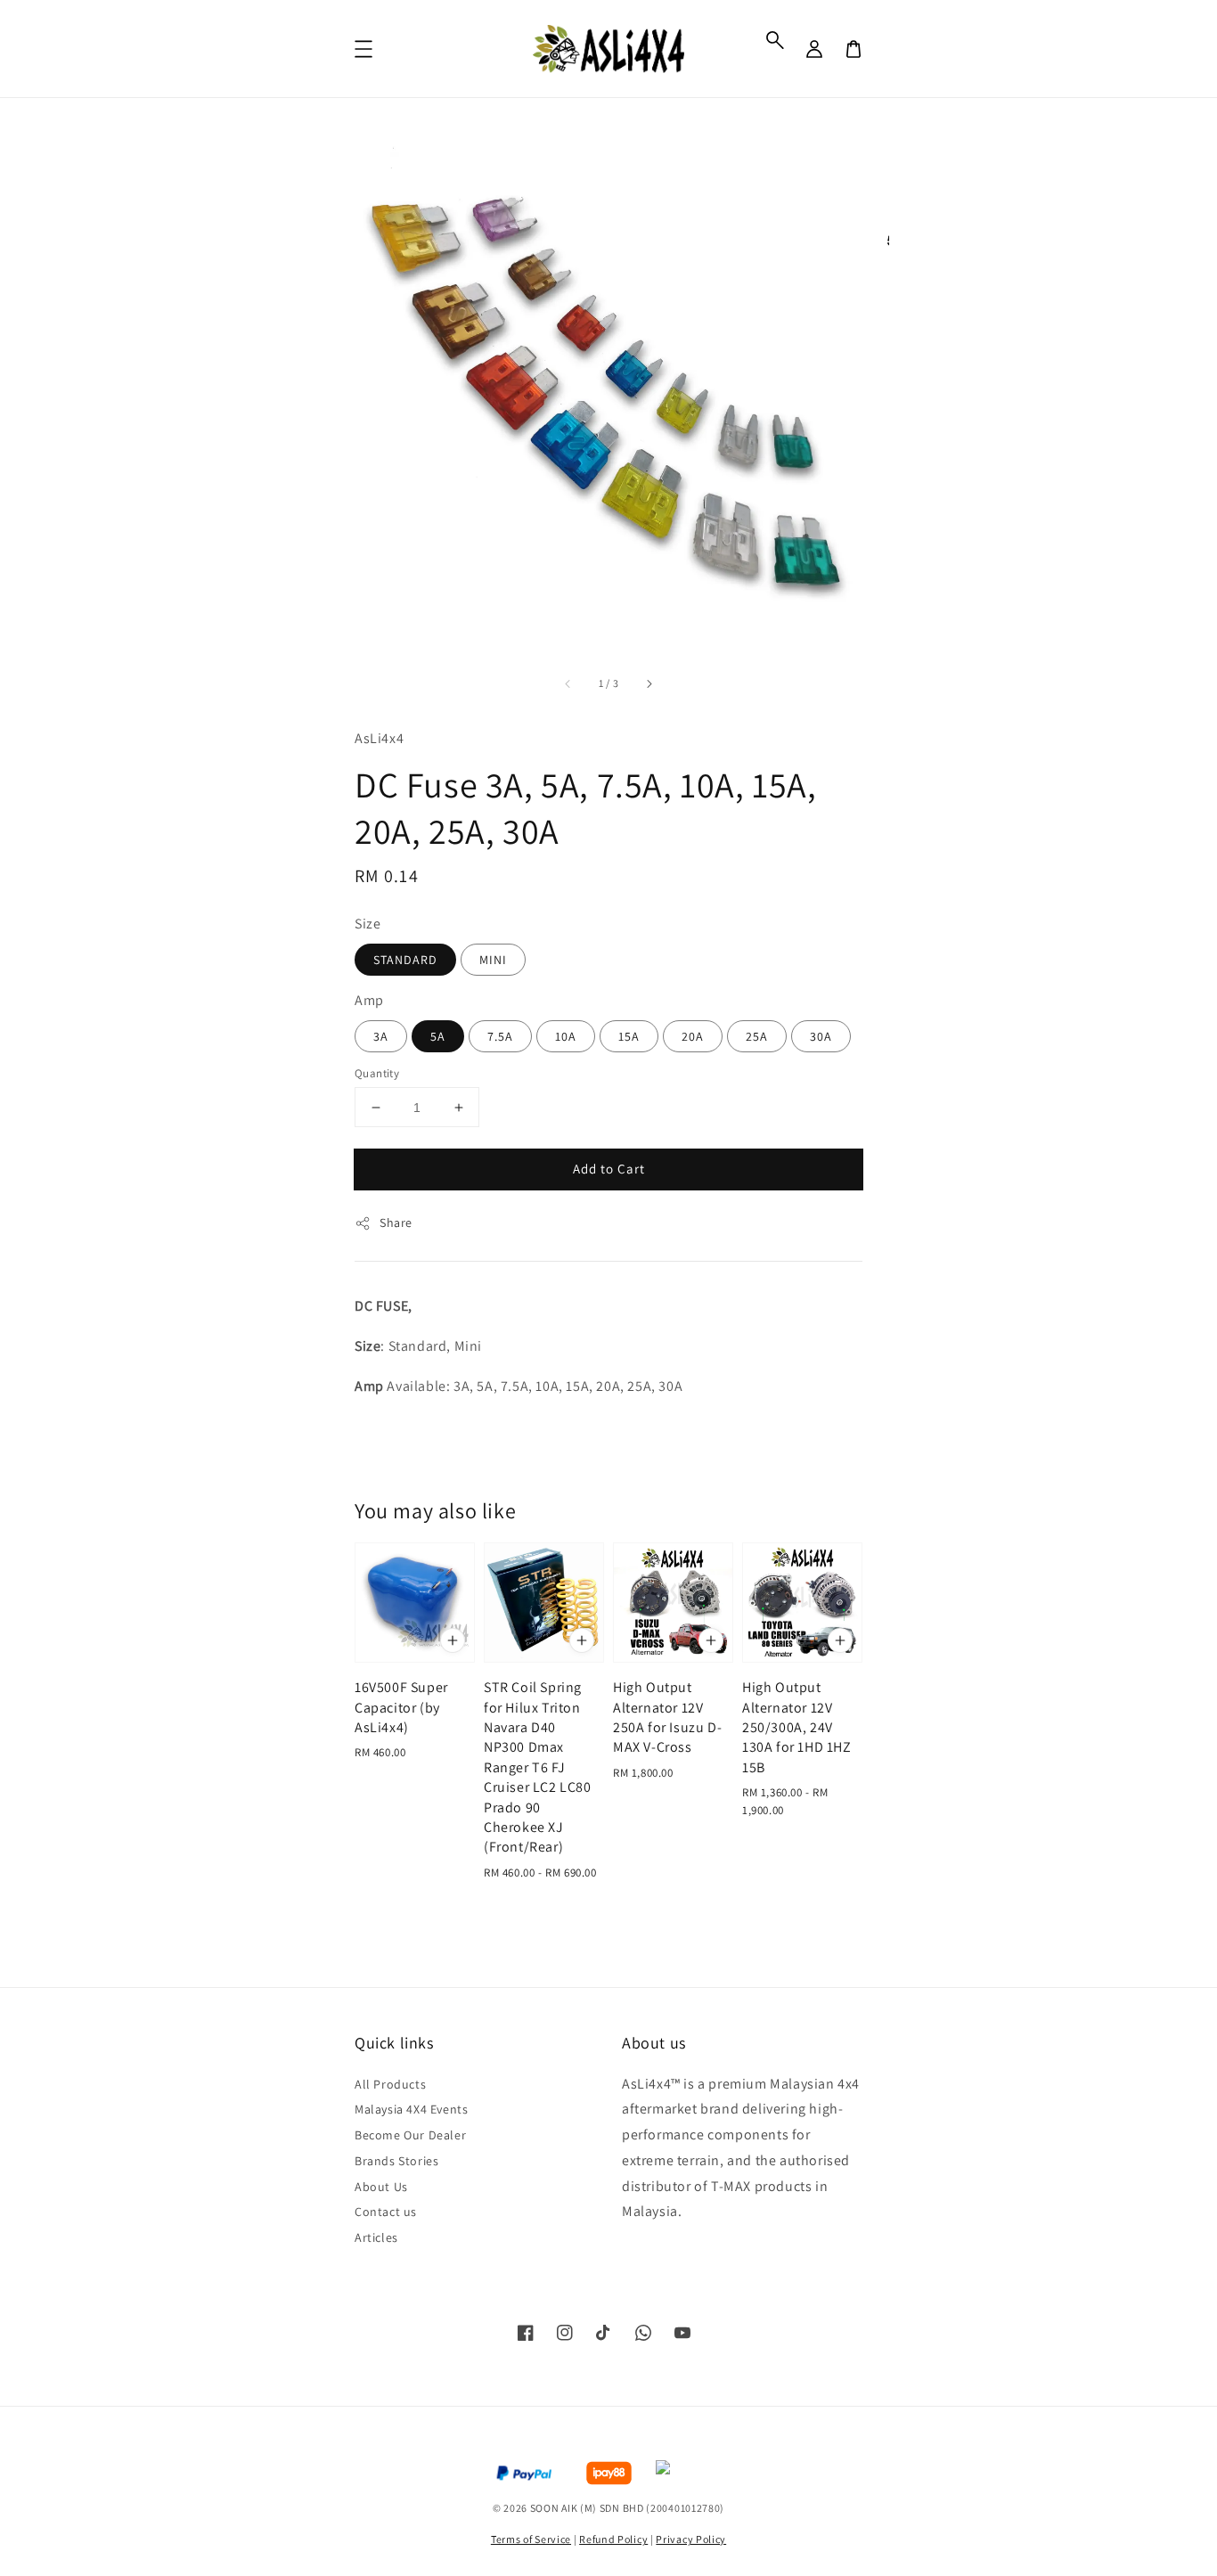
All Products (390, 2084)
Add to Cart (609, 1169)
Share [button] (396, 1223)
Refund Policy (613, 2539)
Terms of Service (531, 2539)
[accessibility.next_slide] (649, 683)
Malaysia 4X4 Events (411, 2109)
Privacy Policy (691, 2539)
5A (438, 1036)
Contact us (386, 2212)
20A (693, 1036)
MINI (493, 960)
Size (368, 924)
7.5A (500, 1036)
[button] (775, 40)
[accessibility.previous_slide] (568, 683)
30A (821, 1036)
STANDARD (405, 960)
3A (381, 1036)
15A (629, 1036)
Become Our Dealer (410, 2135)
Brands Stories (396, 2161)
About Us (381, 2187)
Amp (369, 1000)
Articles (376, 2237)
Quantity (377, 1073)
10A (566, 1036)
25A (757, 1036)
